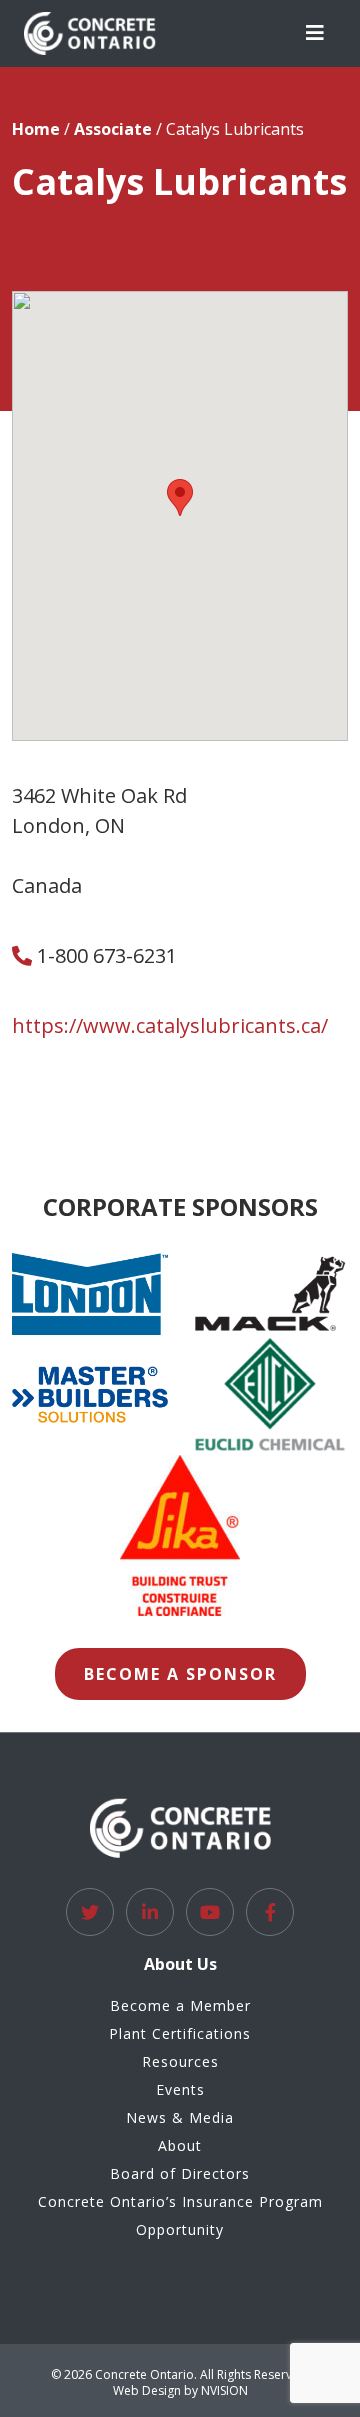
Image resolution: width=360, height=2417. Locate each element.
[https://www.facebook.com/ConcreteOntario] (270, 1912)
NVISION (224, 2390)
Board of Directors (180, 2173)
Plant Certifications (180, 2033)
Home (36, 129)
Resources (180, 2061)
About (180, 2145)
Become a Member (180, 2005)
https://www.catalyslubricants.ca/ (170, 1025)
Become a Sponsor (180, 1674)
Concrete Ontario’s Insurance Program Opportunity (180, 2215)
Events (180, 2089)
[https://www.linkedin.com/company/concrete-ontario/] (150, 1912)
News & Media (180, 2117)
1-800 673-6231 (104, 955)
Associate (113, 129)
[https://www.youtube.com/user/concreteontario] (210, 1912)
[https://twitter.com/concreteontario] (90, 1912)
